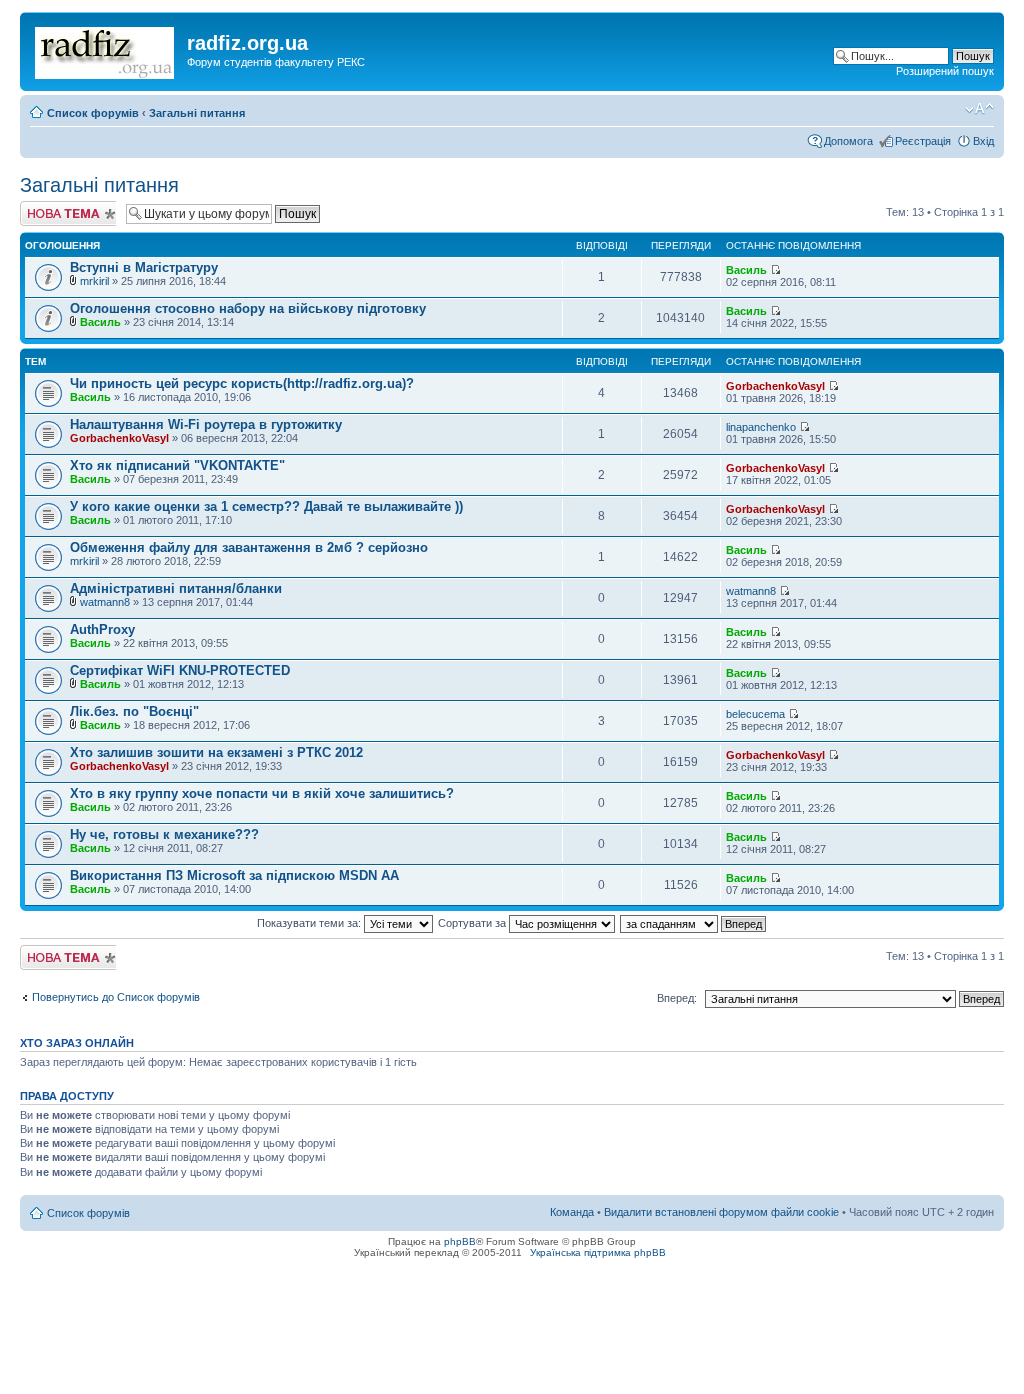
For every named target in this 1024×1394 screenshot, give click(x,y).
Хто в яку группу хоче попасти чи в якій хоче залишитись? (262, 793)
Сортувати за (473, 923)
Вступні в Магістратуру (144, 267)
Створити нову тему (57, 213)
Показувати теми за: (310, 923)
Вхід (983, 141)
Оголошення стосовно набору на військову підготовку (248, 308)
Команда (572, 1212)
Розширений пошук (945, 71)
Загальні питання (197, 113)
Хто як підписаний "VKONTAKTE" (177, 465)
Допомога (848, 141)
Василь (746, 270)
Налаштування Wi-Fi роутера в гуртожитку (206, 424)
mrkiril (94, 281)
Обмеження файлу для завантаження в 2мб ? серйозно (249, 547)
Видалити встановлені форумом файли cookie (721, 1212)
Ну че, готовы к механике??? (164, 834)
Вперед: (677, 998)
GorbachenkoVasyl (775, 386)
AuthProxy (102, 629)
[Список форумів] (106, 49)
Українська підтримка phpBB (598, 1252)
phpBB (460, 1241)
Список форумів (93, 113)
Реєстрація (923, 141)
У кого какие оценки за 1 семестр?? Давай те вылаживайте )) (266, 506)
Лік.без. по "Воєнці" (134, 711)
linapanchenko (761, 427)
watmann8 (105, 602)
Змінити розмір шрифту (979, 109)
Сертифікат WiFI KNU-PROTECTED (180, 670)
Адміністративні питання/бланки (176, 588)
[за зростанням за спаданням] (694, 923)
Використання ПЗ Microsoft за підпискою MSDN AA (234, 875)
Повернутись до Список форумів (116, 997)
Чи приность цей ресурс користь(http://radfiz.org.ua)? (242, 383)
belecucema (755, 714)
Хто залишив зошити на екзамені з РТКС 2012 (216, 752)
